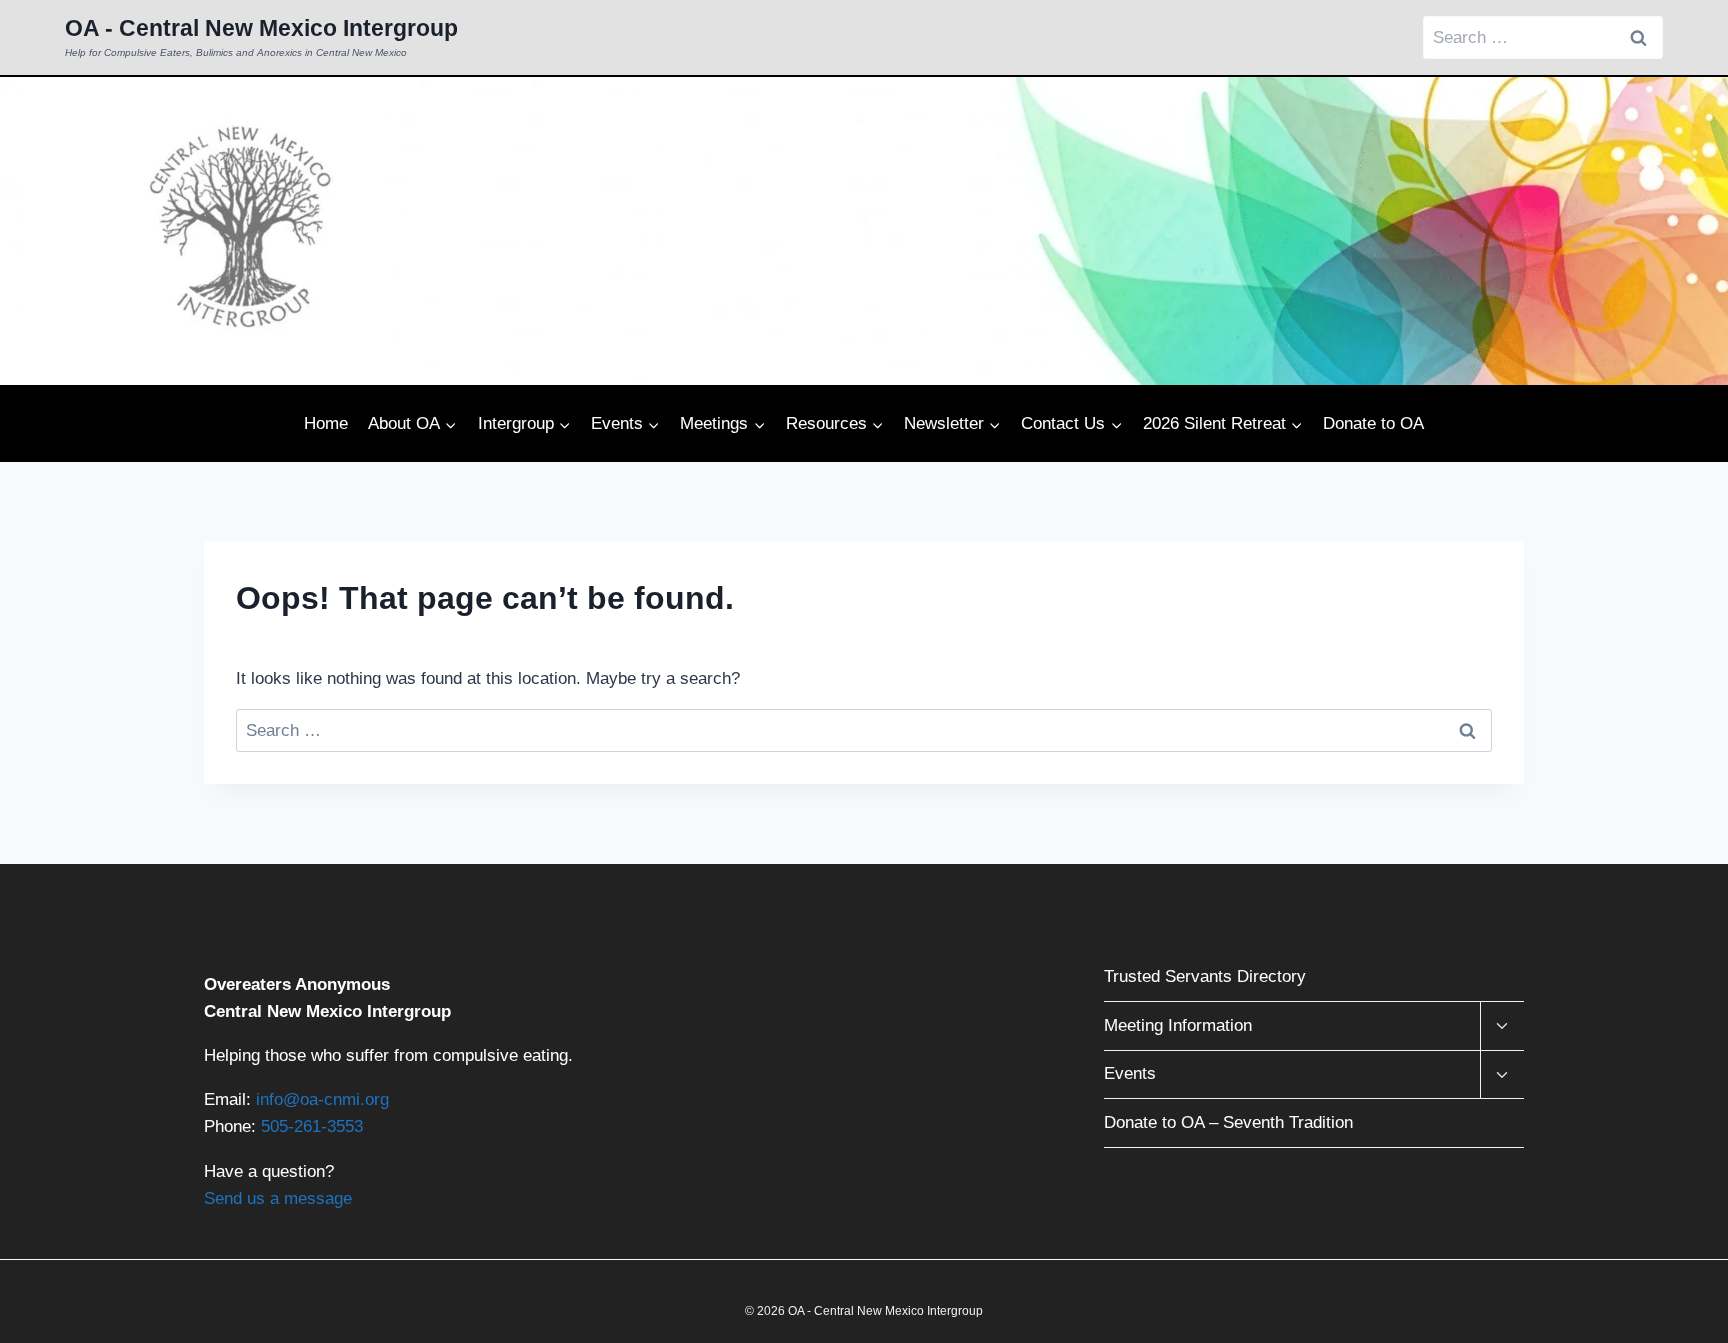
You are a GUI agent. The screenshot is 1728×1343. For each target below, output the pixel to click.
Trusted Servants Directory (1205, 976)
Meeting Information (1178, 1025)
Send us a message (278, 1198)
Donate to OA (1373, 423)
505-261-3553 (312, 1126)
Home (326, 423)
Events (1130, 1073)
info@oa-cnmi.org (322, 1099)
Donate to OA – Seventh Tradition (1228, 1122)
